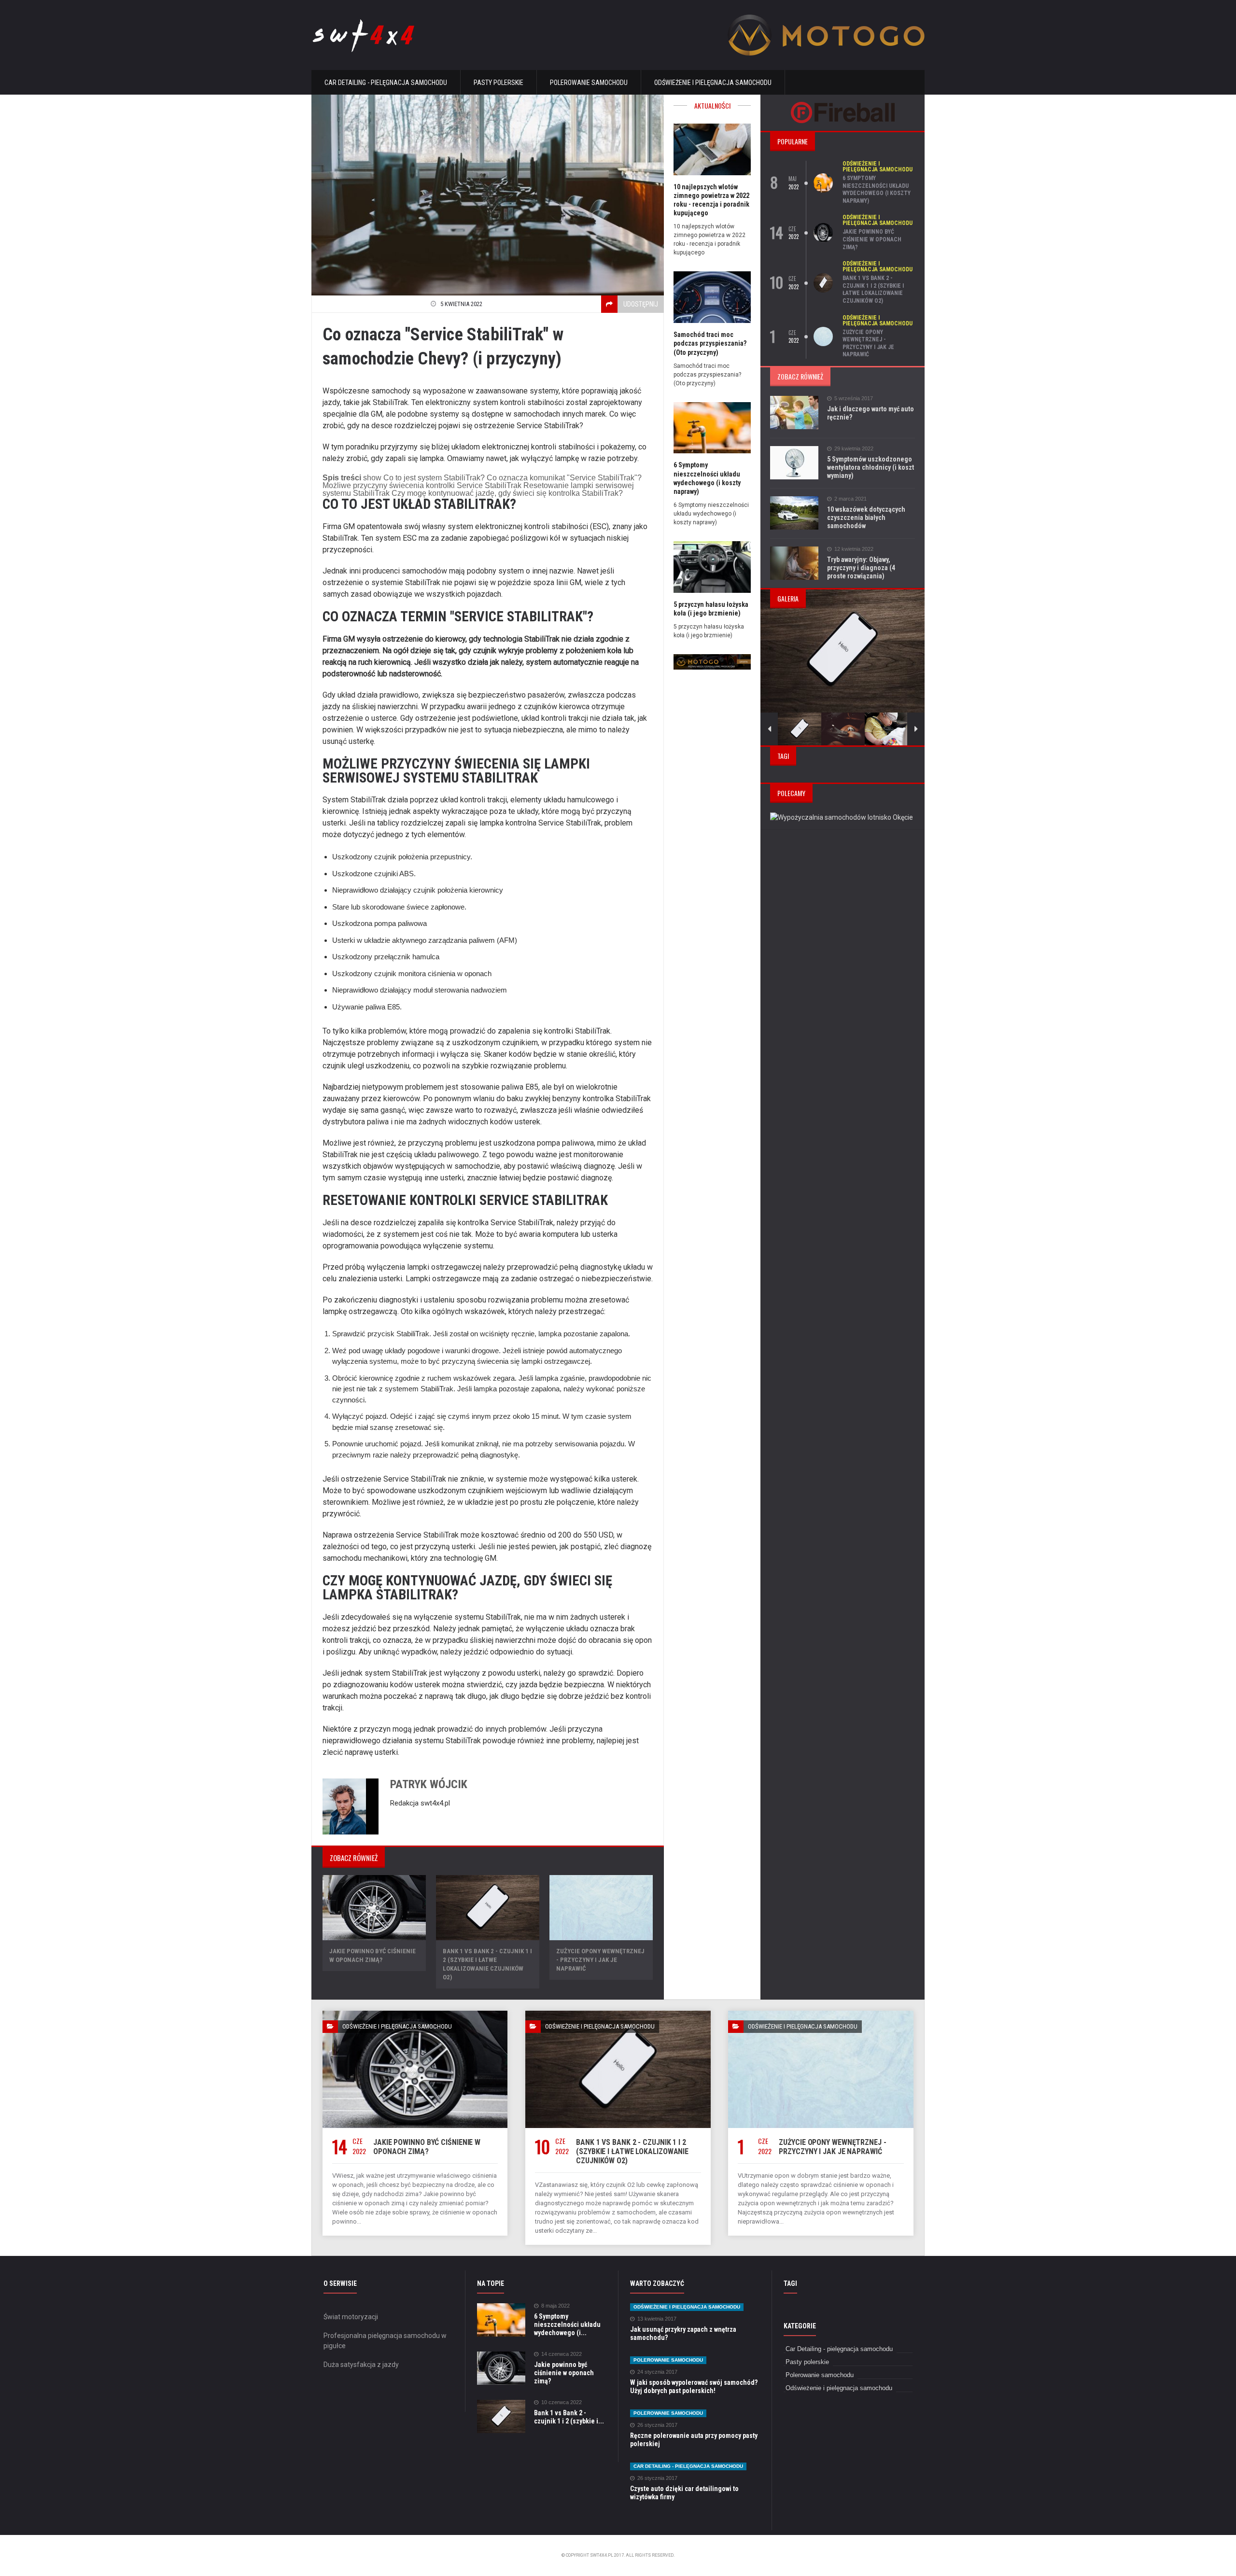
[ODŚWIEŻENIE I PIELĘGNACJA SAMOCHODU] (415, 2014)
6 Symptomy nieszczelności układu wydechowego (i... (567, 2324)
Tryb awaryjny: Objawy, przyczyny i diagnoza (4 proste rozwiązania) (861, 568)
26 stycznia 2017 (657, 2425)
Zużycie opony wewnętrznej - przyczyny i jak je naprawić (600, 1960)
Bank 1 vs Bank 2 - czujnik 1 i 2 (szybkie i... (569, 2417)
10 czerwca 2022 (562, 2402)
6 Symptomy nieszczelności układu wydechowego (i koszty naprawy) (877, 189)
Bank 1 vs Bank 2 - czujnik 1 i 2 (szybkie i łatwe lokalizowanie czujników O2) (873, 289)
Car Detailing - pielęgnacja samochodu (386, 83)
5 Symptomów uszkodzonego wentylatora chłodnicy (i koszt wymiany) (871, 467)
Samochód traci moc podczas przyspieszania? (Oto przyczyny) (710, 343)
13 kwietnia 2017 (657, 2319)
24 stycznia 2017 (657, 2372)
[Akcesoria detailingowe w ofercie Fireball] (843, 105)
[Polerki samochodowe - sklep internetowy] (712, 657)
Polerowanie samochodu (589, 83)
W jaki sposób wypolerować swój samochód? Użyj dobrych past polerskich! (694, 2387)
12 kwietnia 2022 (854, 549)
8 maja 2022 (555, 2306)
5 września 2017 (854, 399)
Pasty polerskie (499, 83)
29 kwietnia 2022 (854, 449)
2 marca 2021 (850, 499)
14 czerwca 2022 (562, 2354)
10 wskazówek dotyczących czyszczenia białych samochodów (866, 518)
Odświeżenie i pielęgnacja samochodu (713, 83)
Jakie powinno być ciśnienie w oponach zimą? (872, 239)
